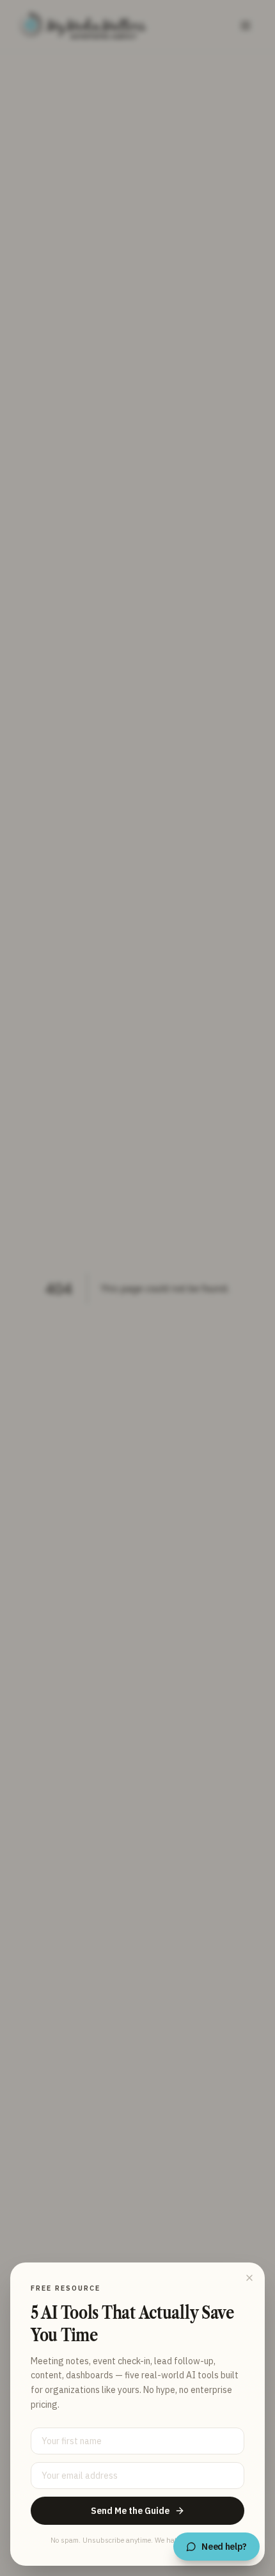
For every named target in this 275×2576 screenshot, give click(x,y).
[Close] (249, 2278)
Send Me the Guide (130, 2511)
